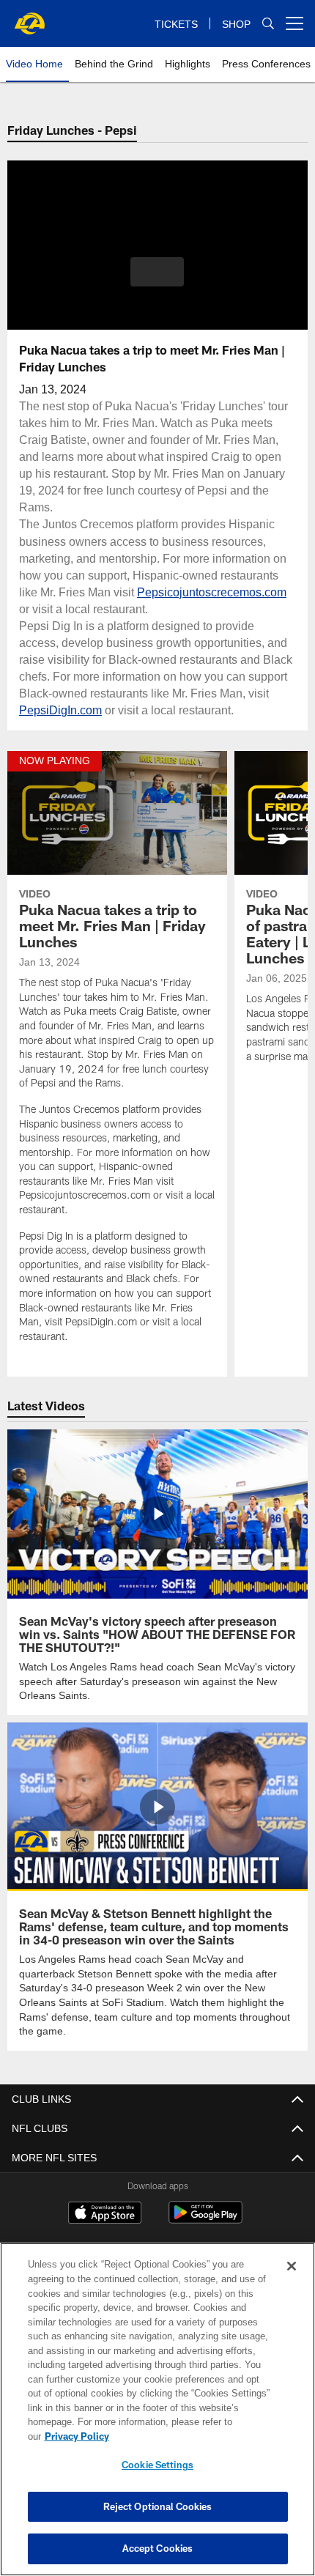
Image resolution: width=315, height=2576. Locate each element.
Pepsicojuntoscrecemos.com (216, 592)
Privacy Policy (190, 2436)
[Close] (292, 2281)
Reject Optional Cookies (158, 2506)
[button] (157, 272)
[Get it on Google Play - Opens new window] (205, 2204)
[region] (157, 2417)
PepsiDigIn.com (85, 710)
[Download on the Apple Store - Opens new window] (105, 2199)
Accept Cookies (158, 2548)
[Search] (268, 24)
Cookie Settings (157, 2465)
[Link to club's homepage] (29, 18)
